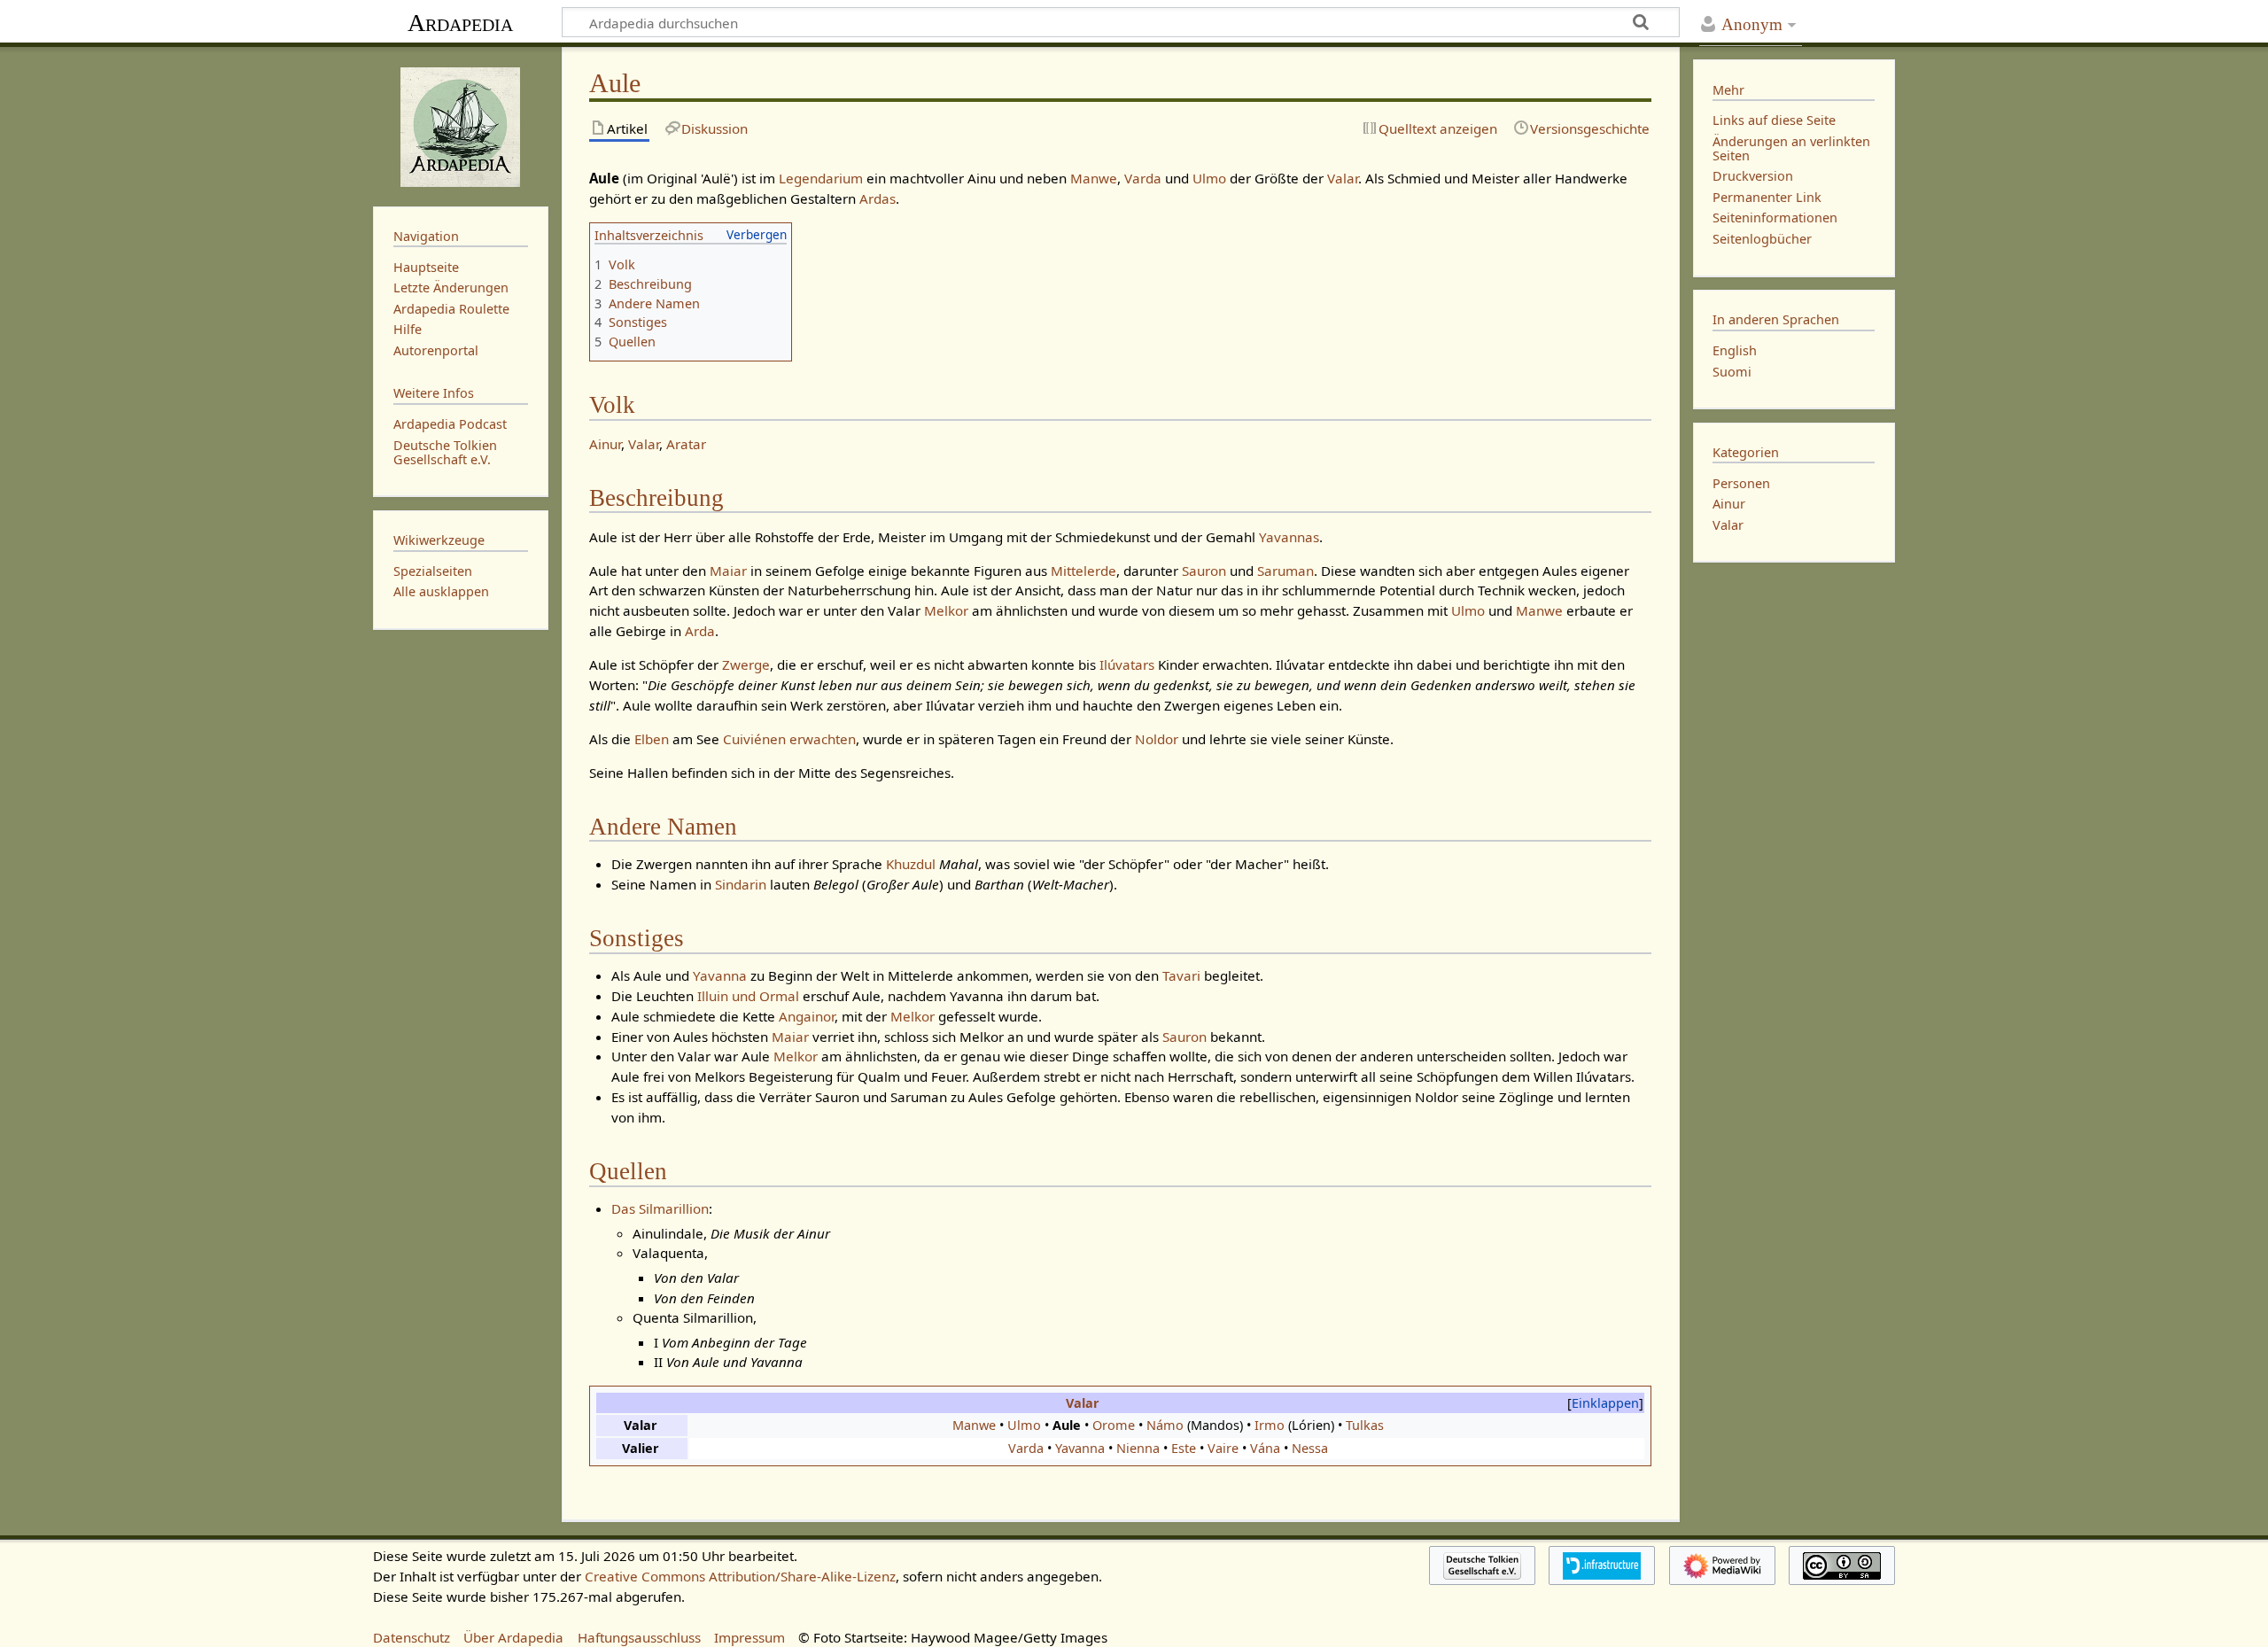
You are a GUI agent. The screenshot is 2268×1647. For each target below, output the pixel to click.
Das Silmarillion (660, 1208)
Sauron (1204, 571)
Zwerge (746, 664)
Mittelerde (1084, 571)
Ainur (605, 444)
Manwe (1094, 178)
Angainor (807, 1016)
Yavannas (1289, 537)
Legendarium (821, 178)
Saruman (1285, 571)
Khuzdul (911, 864)
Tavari (1181, 975)
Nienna (1138, 1448)
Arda (700, 631)
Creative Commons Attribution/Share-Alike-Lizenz (740, 1576)
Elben (652, 739)
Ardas (878, 198)
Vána (1265, 1448)
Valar (1343, 178)
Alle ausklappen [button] (441, 591)
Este (1184, 1448)
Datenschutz (412, 1637)
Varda (1143, 178)
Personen (1741, 483)
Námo (1165, 1425)
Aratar (686, 444)
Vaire (1223, 1448)
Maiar (728, 571)
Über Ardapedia (513, 1637)
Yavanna (720, 975)
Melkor (946, 610)
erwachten (823, 739)
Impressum (750, 1637)
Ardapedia (460, 23)
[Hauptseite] (461, 125)
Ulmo (1209, 178)
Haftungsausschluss (639, 1637)
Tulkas (1365, 1425)
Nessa (1310, 1448)
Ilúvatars (1127, 664)
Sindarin (741, 884)
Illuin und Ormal (748, 996)
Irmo (1270, 1425)
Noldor (1157, 739)
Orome (1114, 1425)
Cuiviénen (754, 739)
